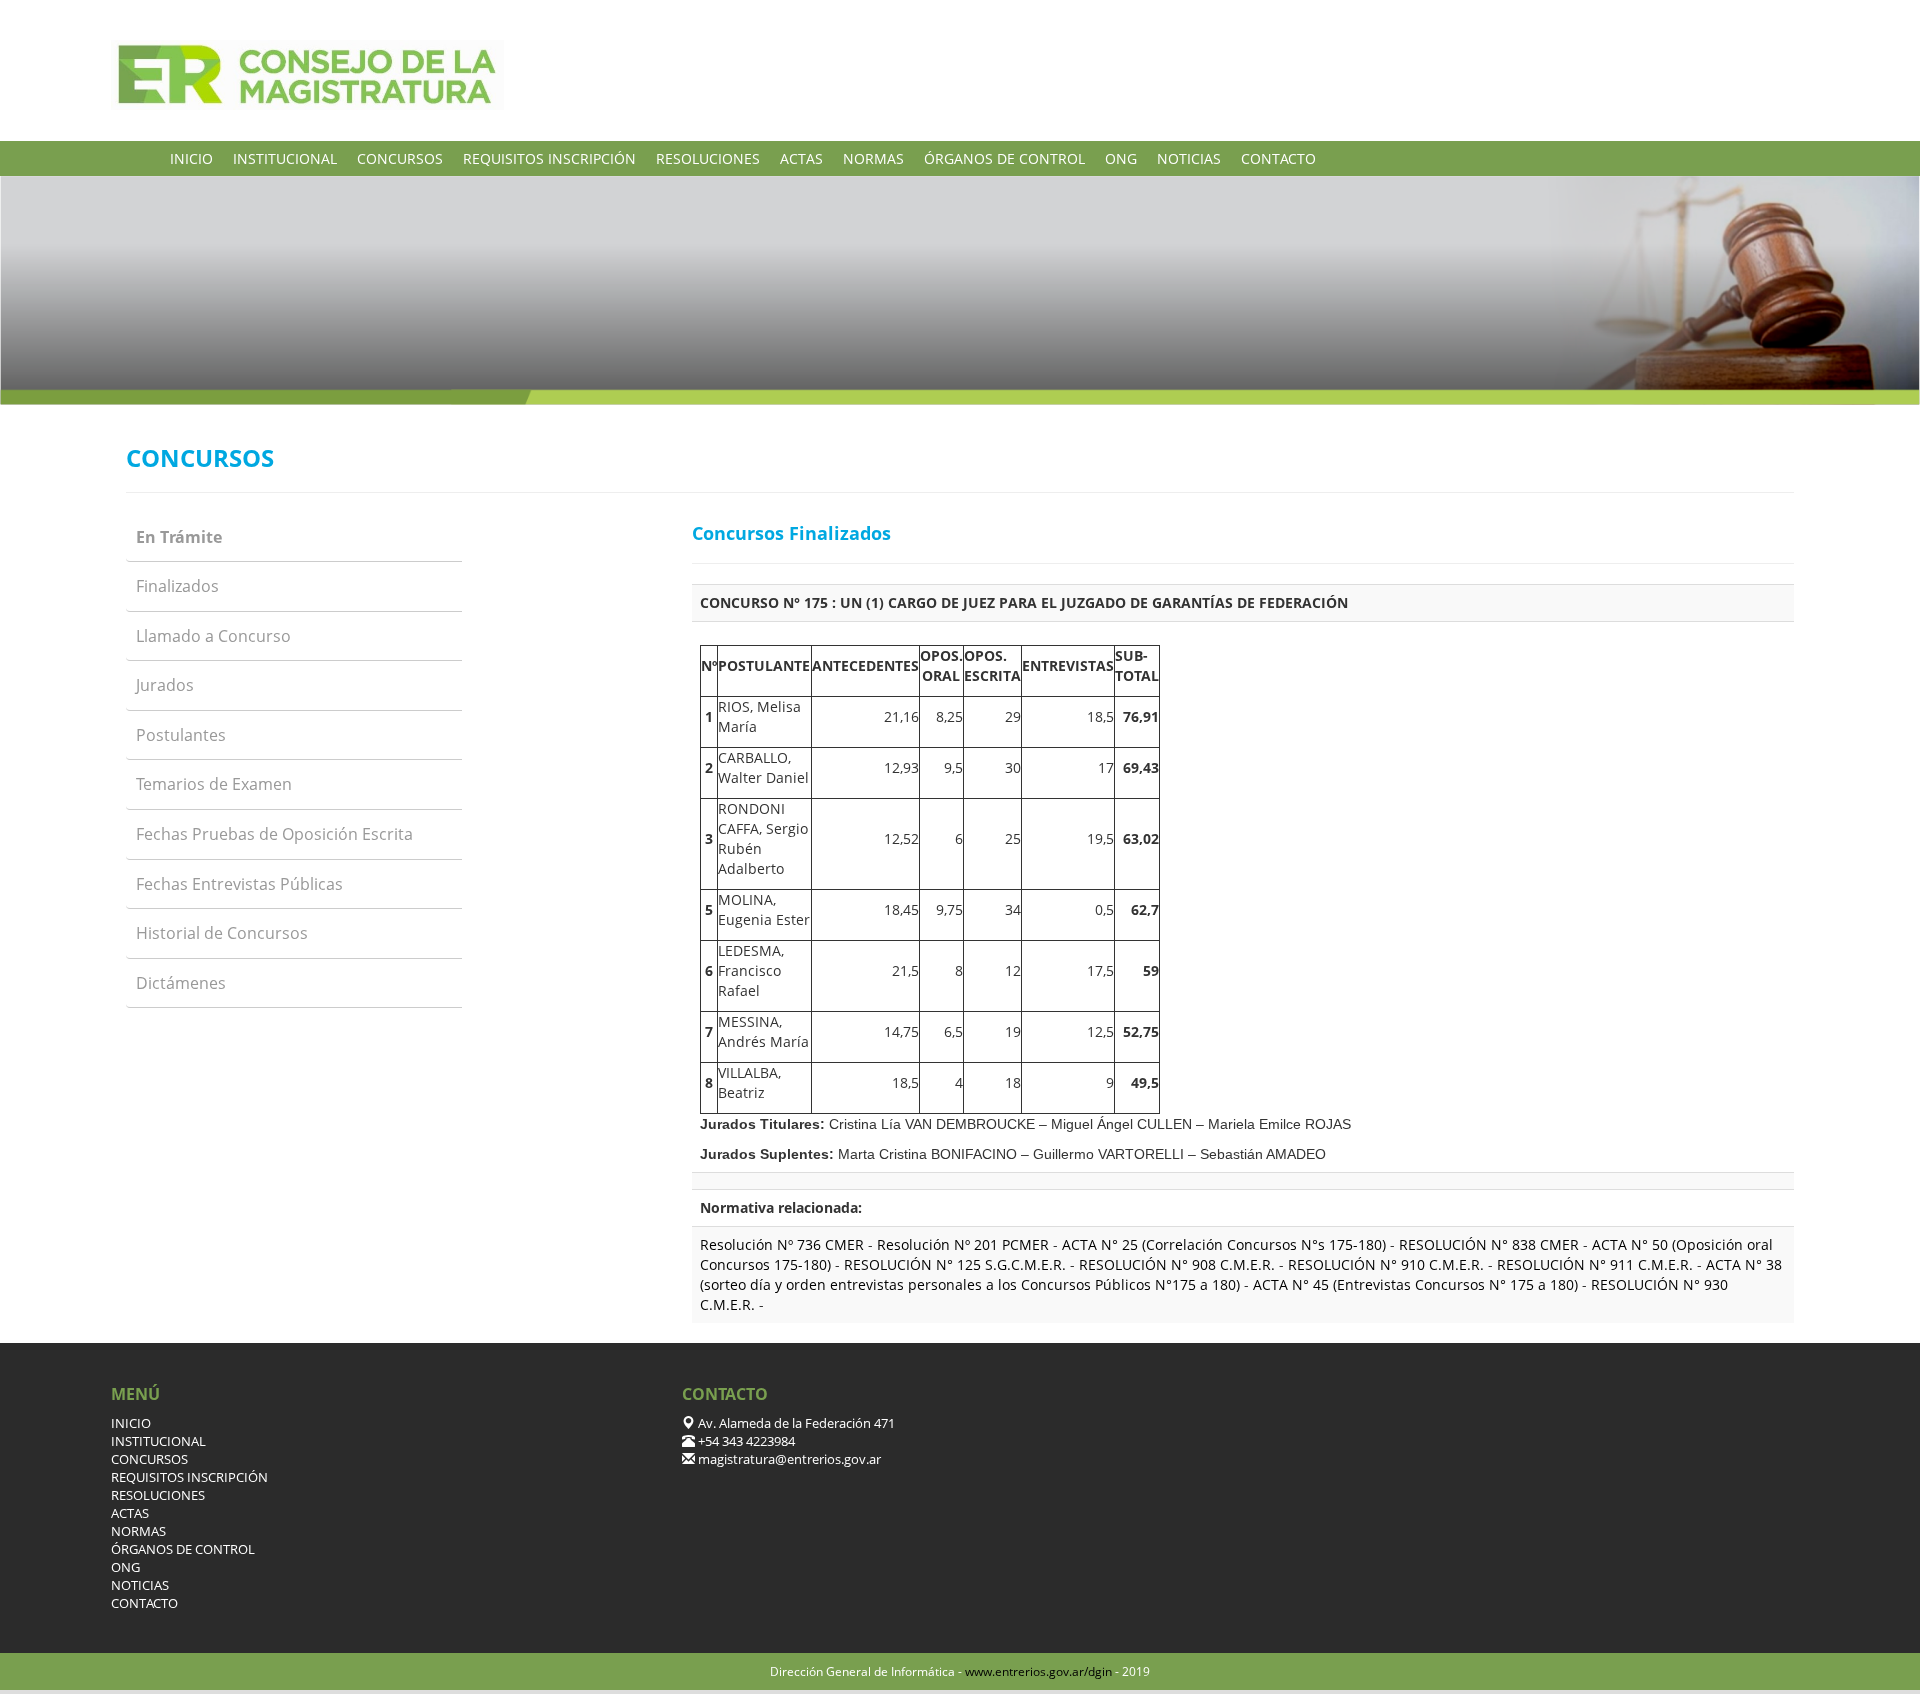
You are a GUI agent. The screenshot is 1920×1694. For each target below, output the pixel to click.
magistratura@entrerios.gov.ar (788, 1459)
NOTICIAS (1189, 158)
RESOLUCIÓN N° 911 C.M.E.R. (1595, 1264)
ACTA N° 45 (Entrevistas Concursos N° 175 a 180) (1417, 1284)
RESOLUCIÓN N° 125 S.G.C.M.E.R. (955, 1264)
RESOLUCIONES (708, 158)
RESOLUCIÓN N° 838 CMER (1489, 1244)
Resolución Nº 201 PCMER (965, 1244)
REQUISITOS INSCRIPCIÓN (549, 158)
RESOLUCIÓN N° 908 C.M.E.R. (1179, 1264)
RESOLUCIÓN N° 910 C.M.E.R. (1386, 1264)
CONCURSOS (400, 158)
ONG (1121, 158)
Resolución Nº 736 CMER (784, 1244)
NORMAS (873, 158)
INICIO (191, 158)
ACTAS (801, 158)
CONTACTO (1278, 158)
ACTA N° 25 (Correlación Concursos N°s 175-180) (1224, 1244)
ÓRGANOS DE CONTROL (1004, 158)
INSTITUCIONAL (285, 158)
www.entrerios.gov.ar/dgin (1038, 1671)
